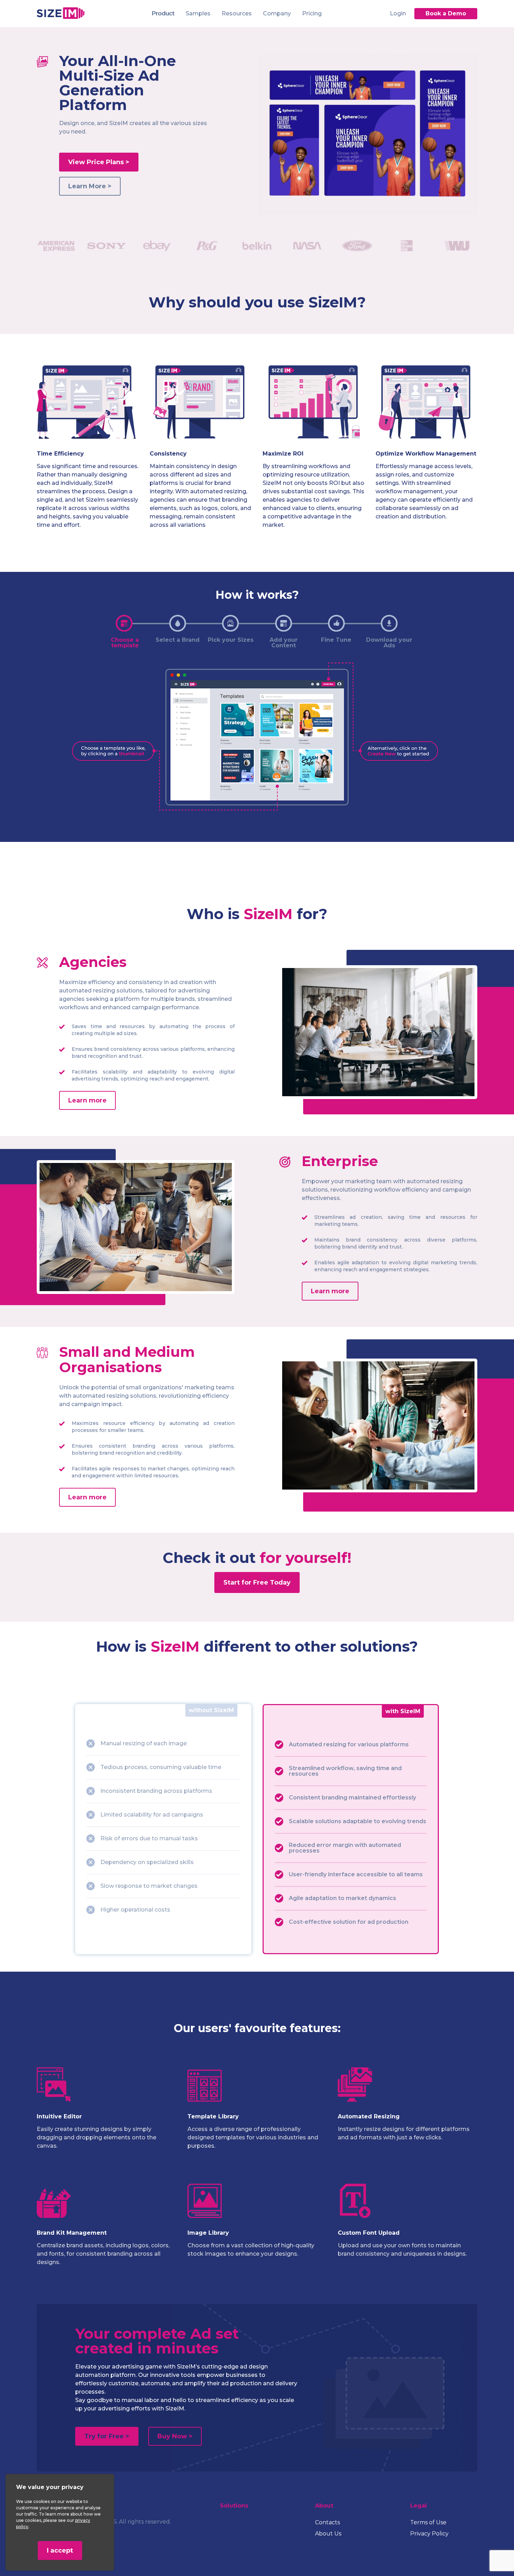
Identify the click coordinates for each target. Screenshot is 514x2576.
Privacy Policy (429, 2534)
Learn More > (90, 186)
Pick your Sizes (231, 640)
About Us (328, 2534)
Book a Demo (446, 13)
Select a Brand (178, 640)
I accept (60, 2550)
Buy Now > (175, 2436)
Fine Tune (336, 640)
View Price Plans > (99, 162)
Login (398, 13)
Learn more (87, 1100)
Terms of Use (428, 2522)
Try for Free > (107, 2436)
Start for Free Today (257, 1582)
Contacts (327, 2522)
